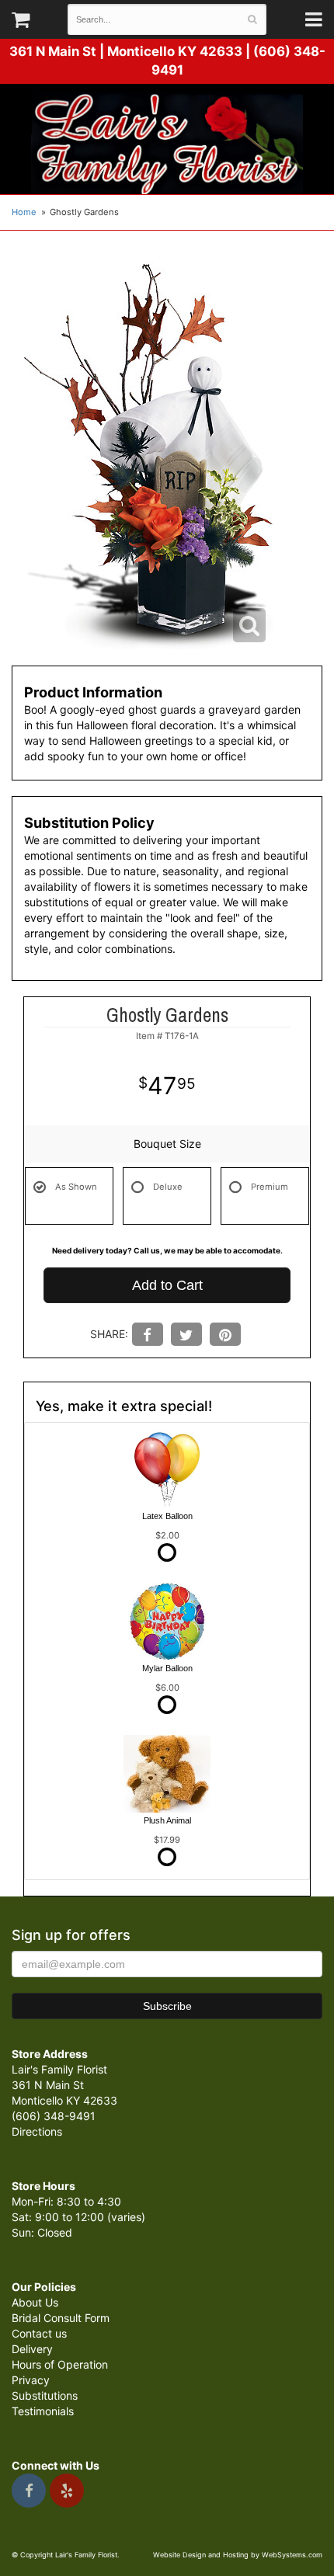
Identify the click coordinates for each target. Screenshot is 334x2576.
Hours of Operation (60, 2364)
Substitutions (45, 2395)
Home (24, 212)
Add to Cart (167, 1285)
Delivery (32, 2349)
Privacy (31, 2380)
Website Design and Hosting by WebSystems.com (238, 2555)
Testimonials (43, 2411)
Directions (37, 2131)
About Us (35, 2302)
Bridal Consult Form (61, 2318)
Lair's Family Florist (167, 143)
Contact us (39, 2333)
